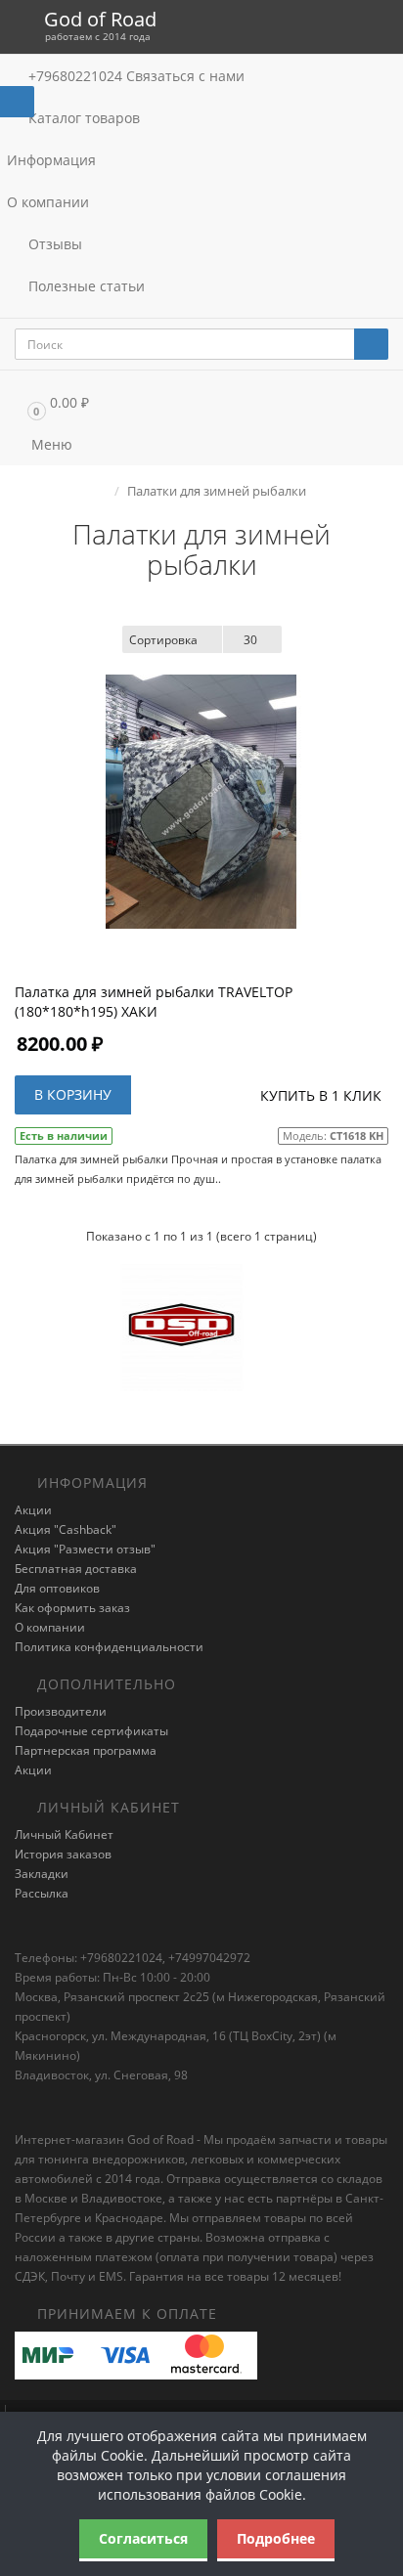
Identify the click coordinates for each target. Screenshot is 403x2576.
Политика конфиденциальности (109, 1647)
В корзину (73, 1094)
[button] (201, 402)
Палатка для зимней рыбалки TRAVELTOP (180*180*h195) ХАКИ (154, 1002)
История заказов (63, 1854)
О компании (48, 202)
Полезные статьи (85, 286)
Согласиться (143, 2538)
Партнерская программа (86, 1750)
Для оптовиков (57, 1588)
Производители (61, 1711)
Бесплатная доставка (76, 1569)
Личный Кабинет (64, 1834)
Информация (53, 160)
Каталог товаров (84, 118)
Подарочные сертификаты (91, 1731)
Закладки (42, 1874)
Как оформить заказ (72, 1608)
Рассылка (42, 1893)
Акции (33, 1510)
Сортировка (163, 640)
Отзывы (53, 244)
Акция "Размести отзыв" (85, 1549)
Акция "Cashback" (66, 1529)
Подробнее (276, 2538)
